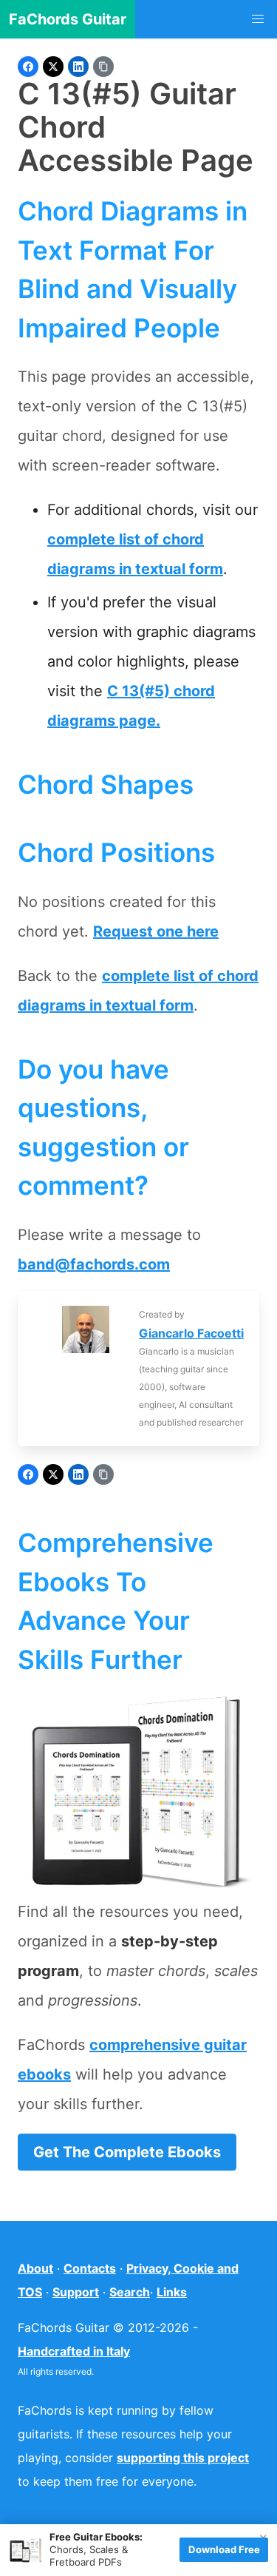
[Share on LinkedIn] (78, 67)
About (35, 2268)
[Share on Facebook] (28, 67)
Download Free (224, 2549)
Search (130, 2292)
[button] (258, 19)
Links (172, 2292)
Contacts (90, 2268)
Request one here (156, 931)
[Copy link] (103, 67)
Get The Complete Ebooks (127, 2152)
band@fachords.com (94, 1264)
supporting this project (183, 2458)
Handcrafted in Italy (74, 2351)
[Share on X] (53, 67)
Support (76, 2292)
